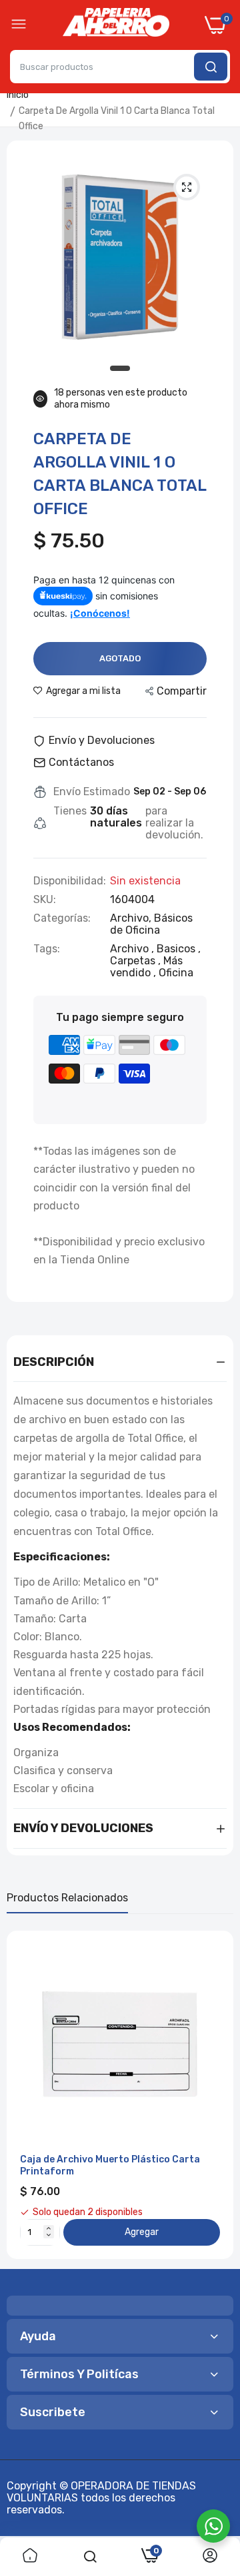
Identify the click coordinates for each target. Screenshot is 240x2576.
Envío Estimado (92, 792)
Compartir (182, 691)
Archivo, (132, 918)
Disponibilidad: (70, 881)
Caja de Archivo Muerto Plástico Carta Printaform (110, 2165)
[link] (30, 2557)
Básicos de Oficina (151, 924)
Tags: (47, 949)
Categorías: (62, 918)
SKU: (45, 900)
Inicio (18, 95)
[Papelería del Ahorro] (116, 25)
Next (217, 2094)
